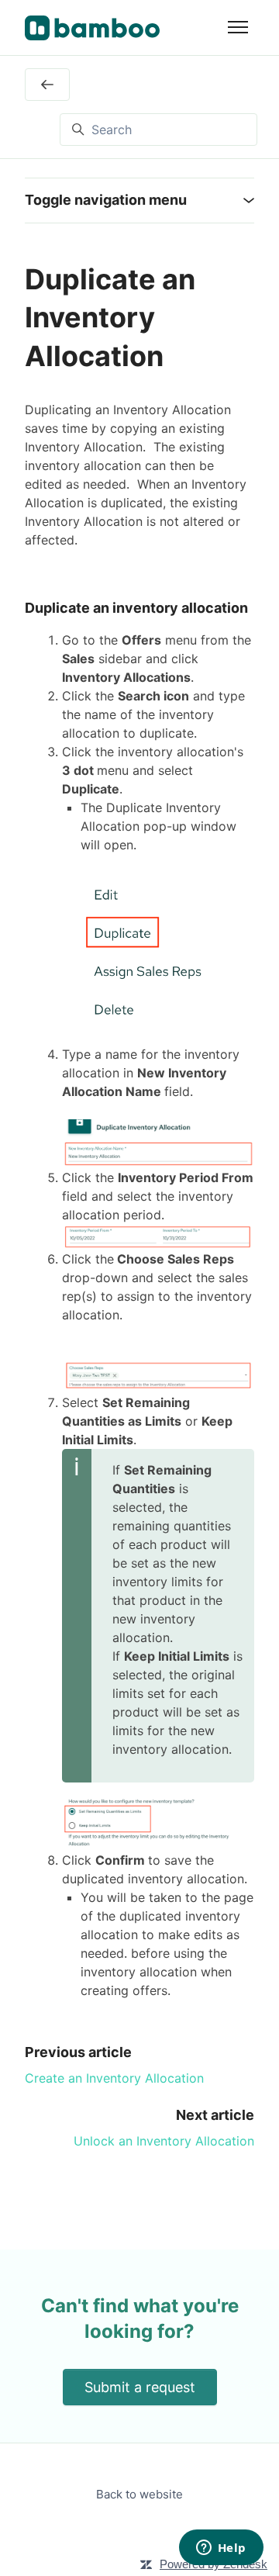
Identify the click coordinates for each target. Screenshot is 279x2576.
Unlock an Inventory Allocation (164, 2141)
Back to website (139, 2494)
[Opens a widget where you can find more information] (221, 2549)
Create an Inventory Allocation (114, 2078)
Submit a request (140, 2387)
